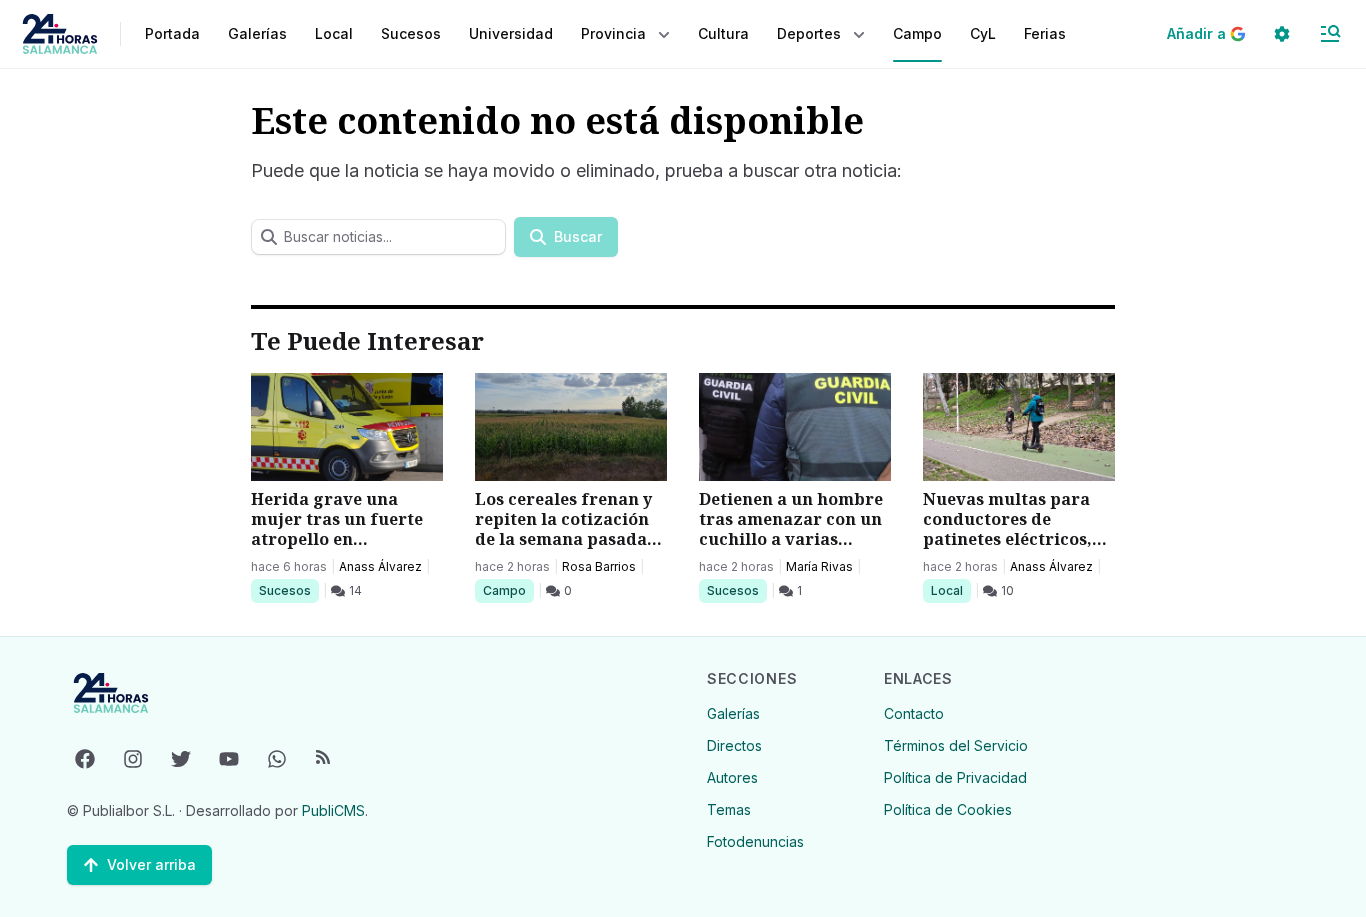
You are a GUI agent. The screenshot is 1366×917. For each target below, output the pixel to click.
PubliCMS (333, 810)
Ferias (1045, 33)
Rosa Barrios (599, 566)
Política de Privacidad (955, 777)
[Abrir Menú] (1330, 34)
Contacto (914, 713)
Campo (508, 590)
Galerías (257, 33)
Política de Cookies (948, 809)
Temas (729, 809)
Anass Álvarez (380, 566)
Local (950, 590)
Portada (172, 33)
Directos (734, 745)
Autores (732, 777)
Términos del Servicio (956, 745)
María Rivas (819, 566)
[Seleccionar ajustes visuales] (1282, 34)
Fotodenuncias (755, 841)
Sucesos (288, 590)
